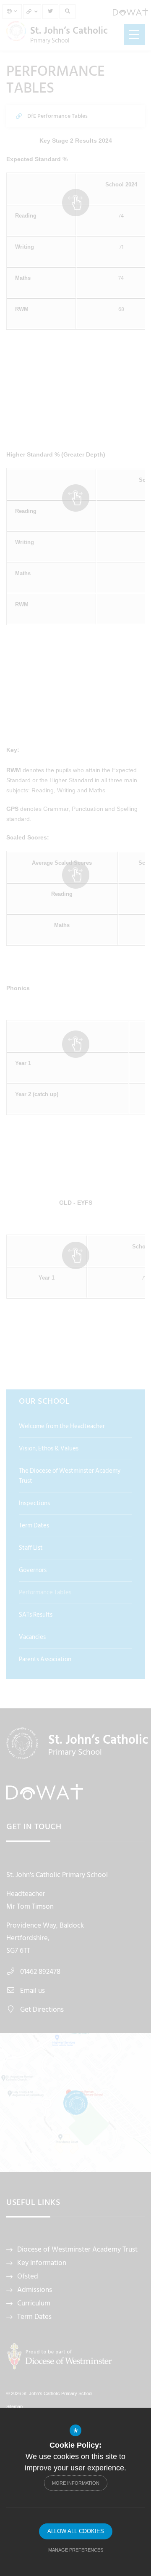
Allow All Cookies (76, 2531)
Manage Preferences (76, 2550)
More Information (76, 2483)
